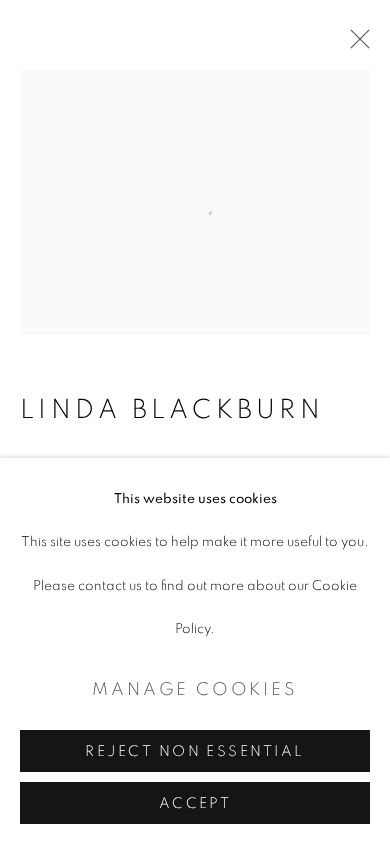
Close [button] (355, 45)
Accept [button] (195, 803)
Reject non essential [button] (194, 751)
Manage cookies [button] (194, 690)
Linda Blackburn (172, 410)
